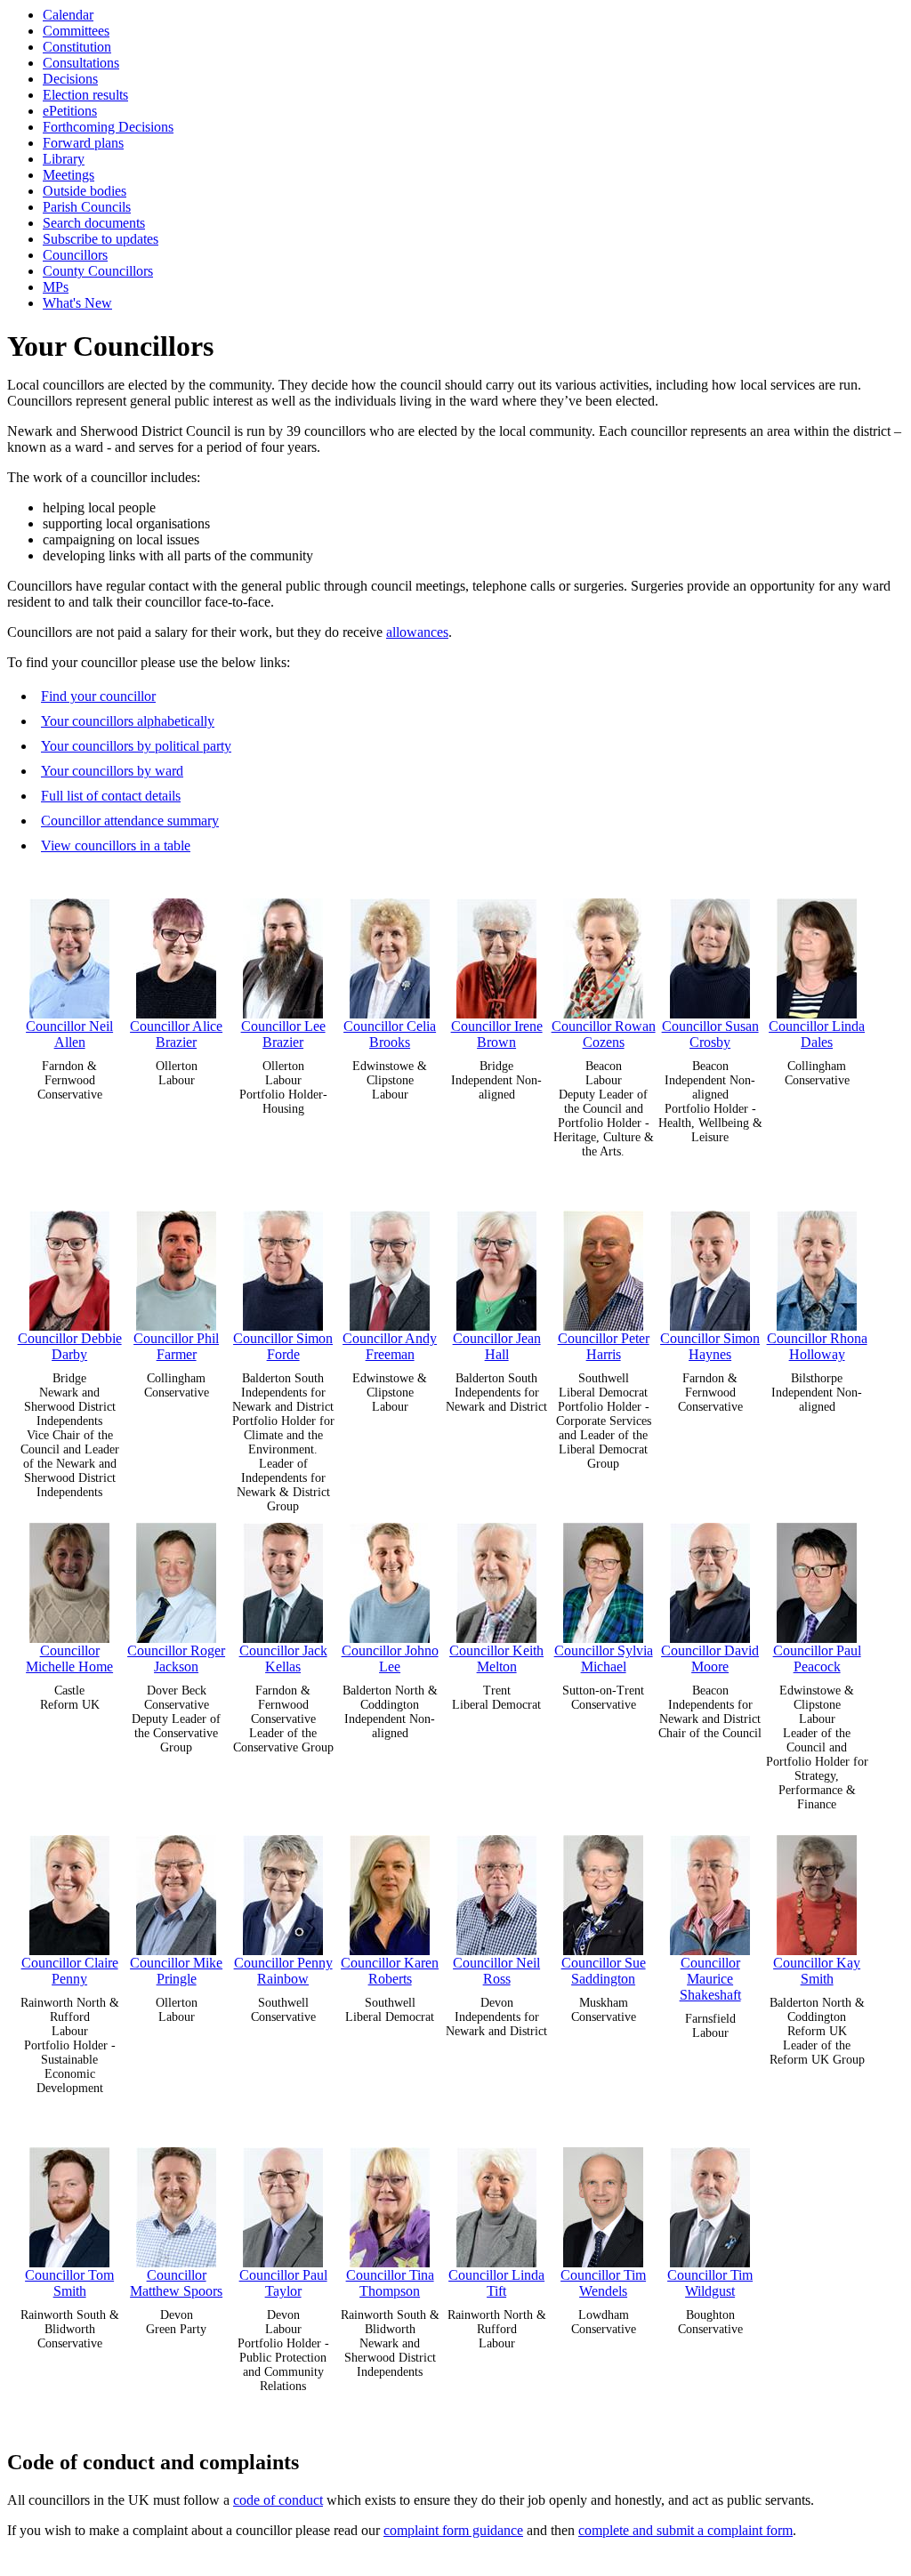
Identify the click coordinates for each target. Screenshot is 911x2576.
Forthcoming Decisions (108, 127)
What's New (77, 303)
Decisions (70, 79)
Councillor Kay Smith (817, 1971)
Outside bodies (85, 191)
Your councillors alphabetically (128, 721)
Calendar (68, 15)
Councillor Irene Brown (497, 1034)
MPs (56, 287)
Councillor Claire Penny (70, 1971)
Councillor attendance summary (130, 821)
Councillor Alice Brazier (176, 1034)
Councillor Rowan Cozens (604, 1034)
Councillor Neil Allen (69, 1034)
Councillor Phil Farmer (176, 1346)
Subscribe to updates (101, 239)
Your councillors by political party (136, 746)
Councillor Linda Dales (817, 1034)
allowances (417, 632)
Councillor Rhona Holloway (817, 1346)
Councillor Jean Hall (497, 1346)
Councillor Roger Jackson (176, 1658)
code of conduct (278, 2500)
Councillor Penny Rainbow (283, 1971)
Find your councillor (98, 696)
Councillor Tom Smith (69, 2283)
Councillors (75, 255)
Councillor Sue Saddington (604, 1971)
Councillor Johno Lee (390, 1658)
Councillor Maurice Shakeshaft (710, 1979)
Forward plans (83, 143)
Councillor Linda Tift (496, 2283)
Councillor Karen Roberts (390, 1971)
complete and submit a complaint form (685, 2530)
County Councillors (98, 271)
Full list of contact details (111, 796)
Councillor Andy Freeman (390, 1346)
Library (64, 159)
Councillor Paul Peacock (817, 1658)
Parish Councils (87, 207)
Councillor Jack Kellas (283, 1658)
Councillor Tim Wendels (603, 2283)
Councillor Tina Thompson (390, 2283)
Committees (76, 31)
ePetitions (70, 111)
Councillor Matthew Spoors (176, 2283)
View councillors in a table (116, 845)
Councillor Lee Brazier (283, 1034)
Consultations (81, 63)
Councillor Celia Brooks (390, 1034)
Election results (85, 95)
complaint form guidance (453, 2530)
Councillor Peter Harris (604, 1346)
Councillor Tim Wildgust (710, 2283)
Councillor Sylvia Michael (604, 1658)
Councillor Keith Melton (496, 1658)
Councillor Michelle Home (69, 1658)
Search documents (94, 223)
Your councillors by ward (112, 771)
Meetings (69, 175)
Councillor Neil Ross (496, 1971)
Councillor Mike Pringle (176, 1971)
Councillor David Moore (710, 1658)
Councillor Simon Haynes (710, 1346)
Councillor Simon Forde (283, 1346)
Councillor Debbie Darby (70, 1346)
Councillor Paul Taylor (283, 2283)
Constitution (77, 47)
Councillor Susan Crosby (710, 1034)
